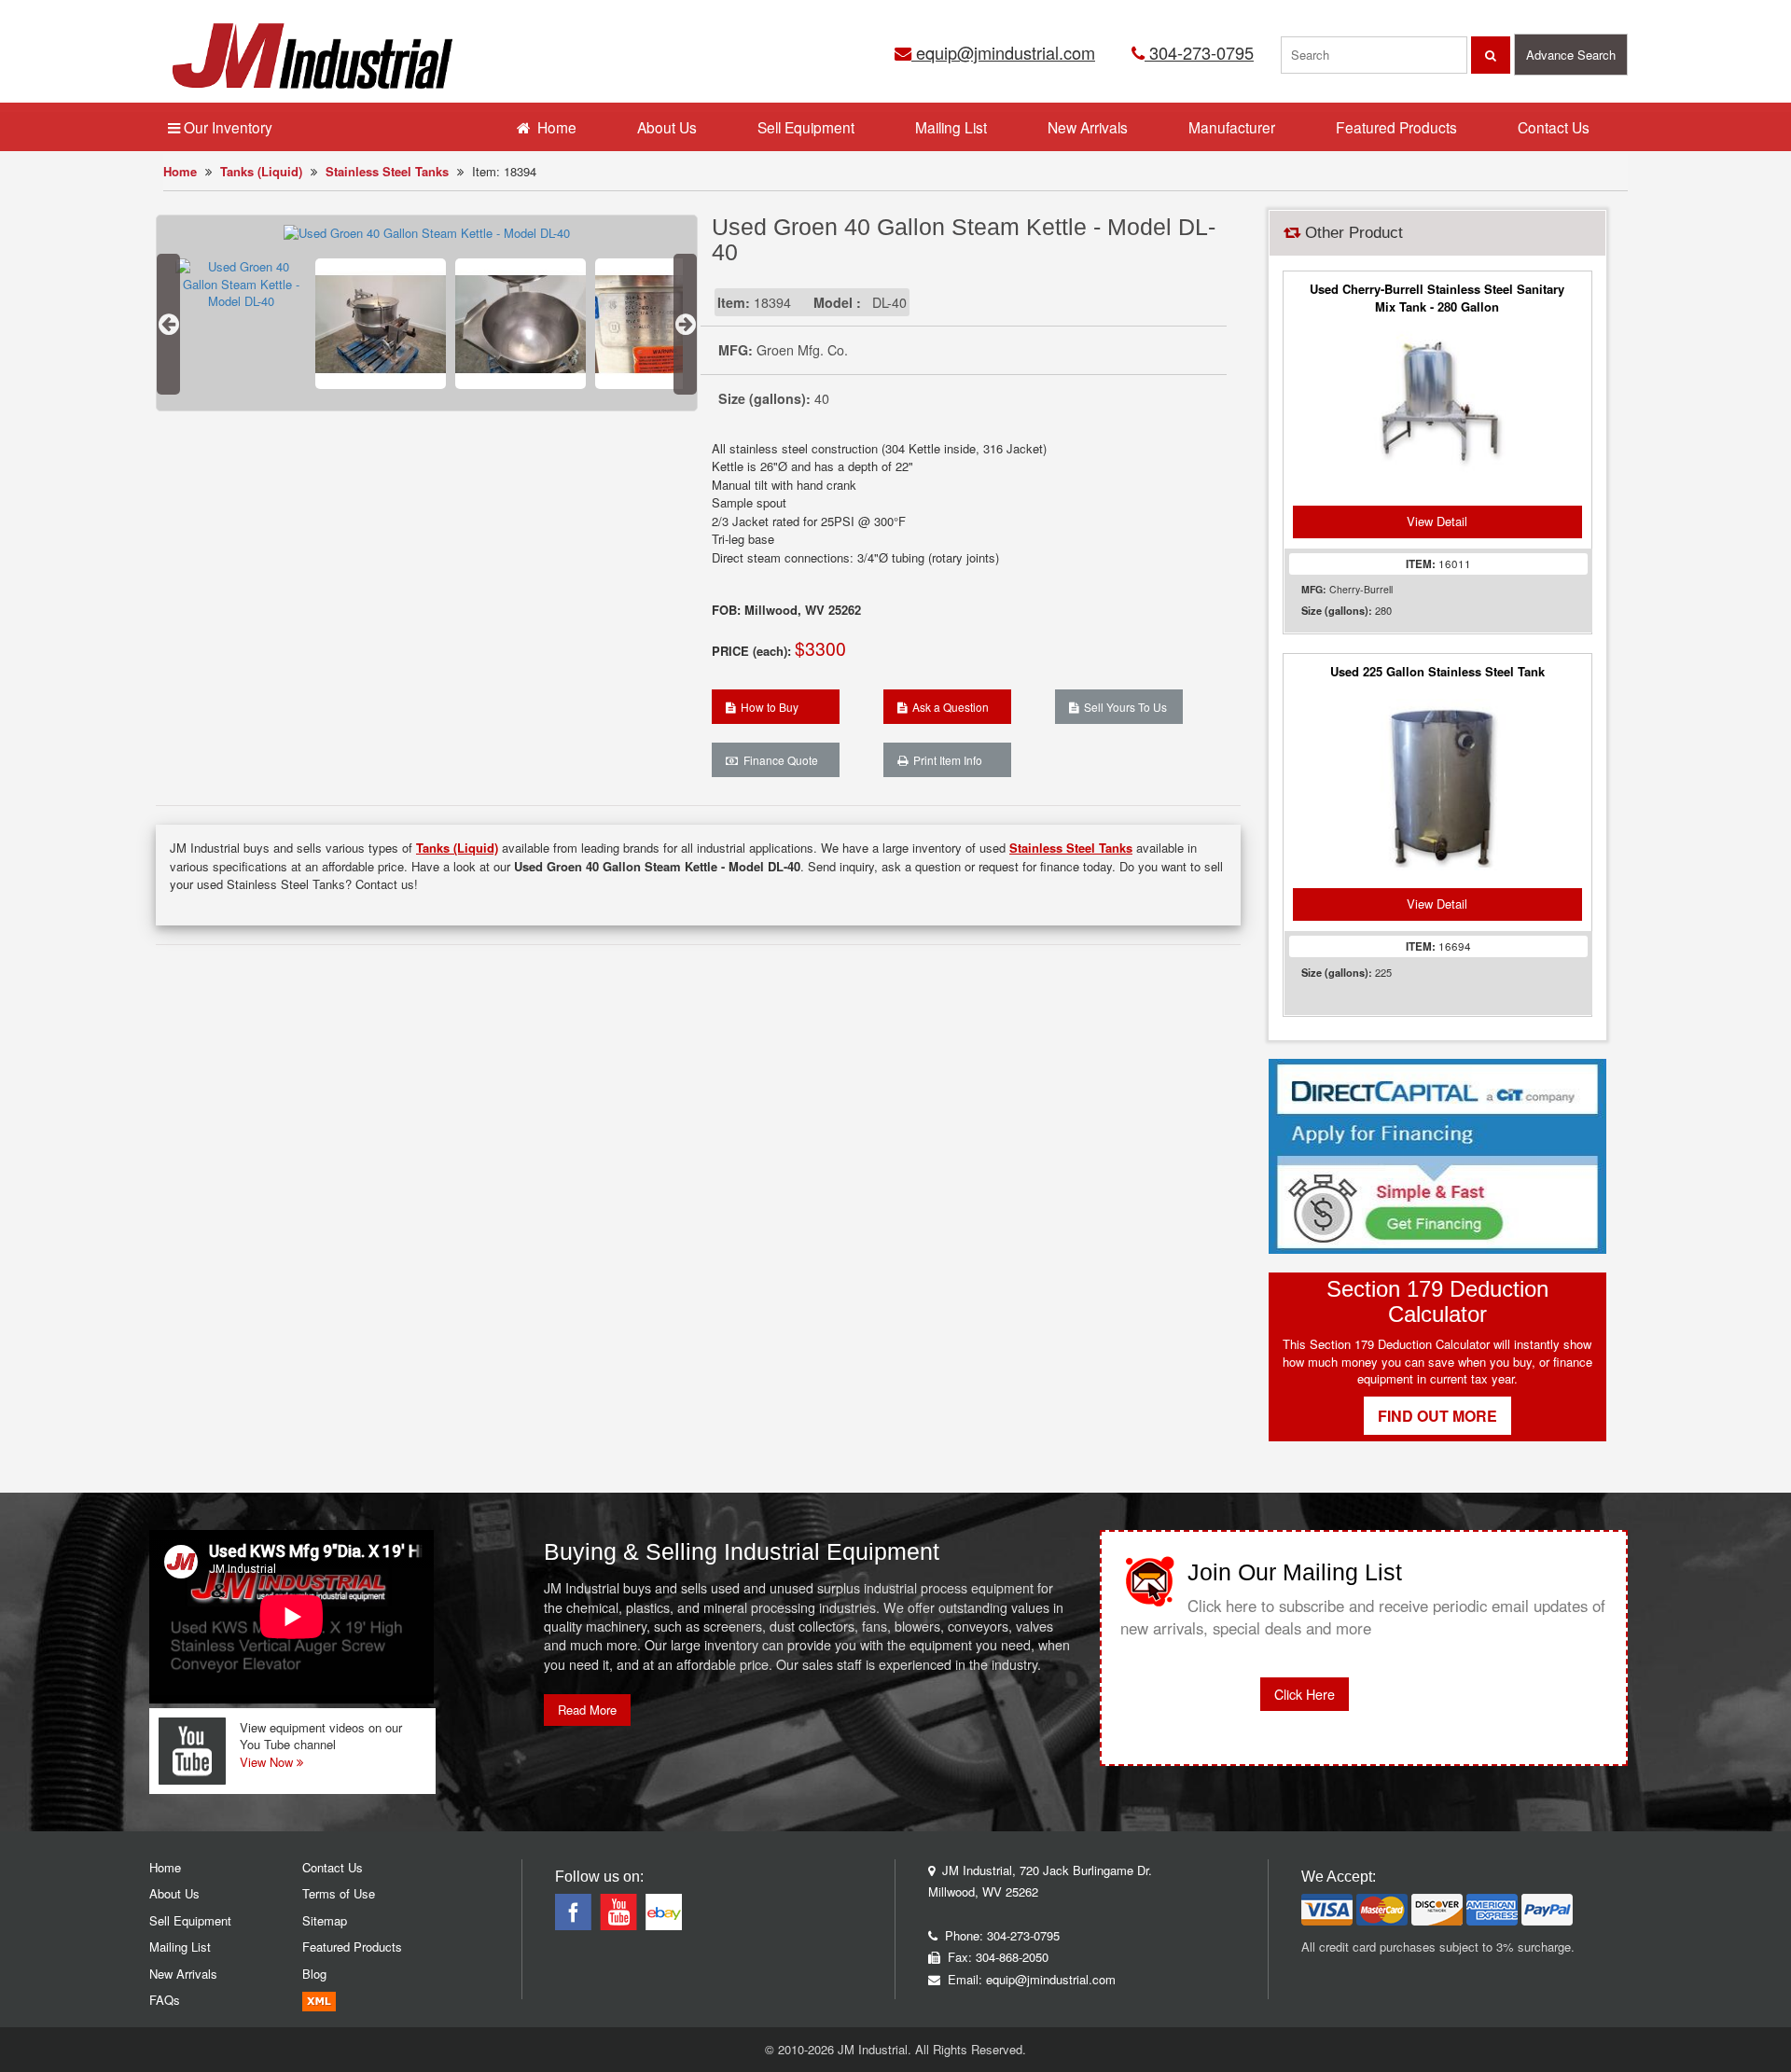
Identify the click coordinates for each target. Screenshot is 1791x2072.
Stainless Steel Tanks (387, 171)
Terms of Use (339, 1893)
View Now (268, 1762)
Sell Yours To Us (1123, 707)
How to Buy (767, 707)
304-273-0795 (1199, 52)
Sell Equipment (806, 127)
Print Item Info (945, 760)
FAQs (165, 2000)
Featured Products (1396, 127)
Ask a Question (948, 707)
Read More (587, 1710)
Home (180, 171)
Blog (314, 1974)
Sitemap (325, 1920)
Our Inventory (226, 127)
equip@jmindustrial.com (1003, 52)
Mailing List (951, 127)
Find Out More (1437, 1416)
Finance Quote (778, 760)
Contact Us (1554, 127)
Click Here (1305, 1694)
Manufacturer (1232, 127)
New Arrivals (1088, 127)
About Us (667, 127)
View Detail (1437, 521)
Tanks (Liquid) (261, 171)
